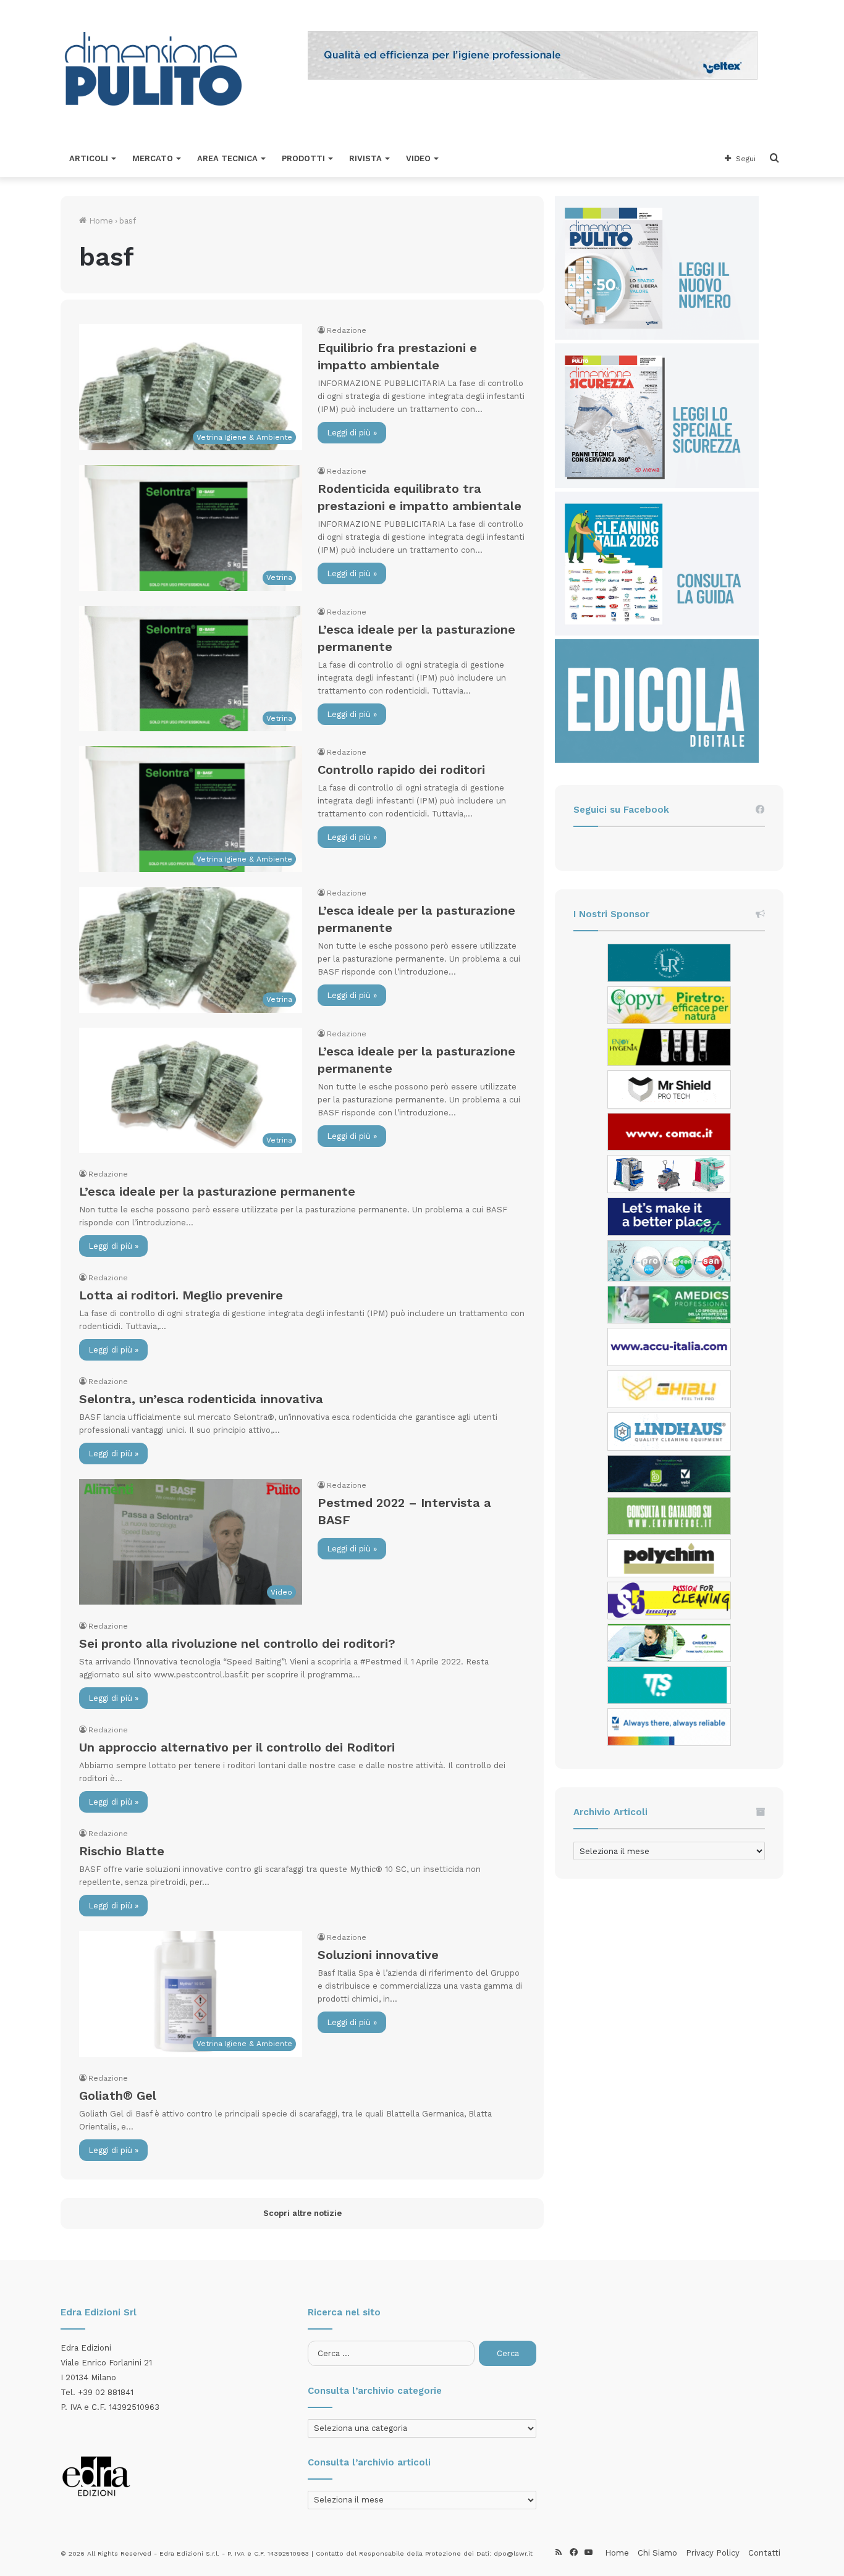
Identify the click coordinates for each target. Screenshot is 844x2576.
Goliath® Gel (118, 2096)
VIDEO (418, 158)
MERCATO (153, 158)
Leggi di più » (352, 433)
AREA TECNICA (227, 158)
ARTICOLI (89, 158)
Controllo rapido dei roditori (401, 770)
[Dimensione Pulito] (153, 70)
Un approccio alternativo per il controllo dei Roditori (237, 1747)
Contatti (764, 2553)
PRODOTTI (303, 158)
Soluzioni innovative (378, 1955)
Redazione (347, 330)
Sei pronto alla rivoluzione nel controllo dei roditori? (237, 1643)
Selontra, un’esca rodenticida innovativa (201, 1399)
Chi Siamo (657, 2553)
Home (100, 221)
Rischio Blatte (122, 1851)
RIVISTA (365, 158)
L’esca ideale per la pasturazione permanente (217, 1191)
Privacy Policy (713, 2553)
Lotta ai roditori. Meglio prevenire (181, 1295)
